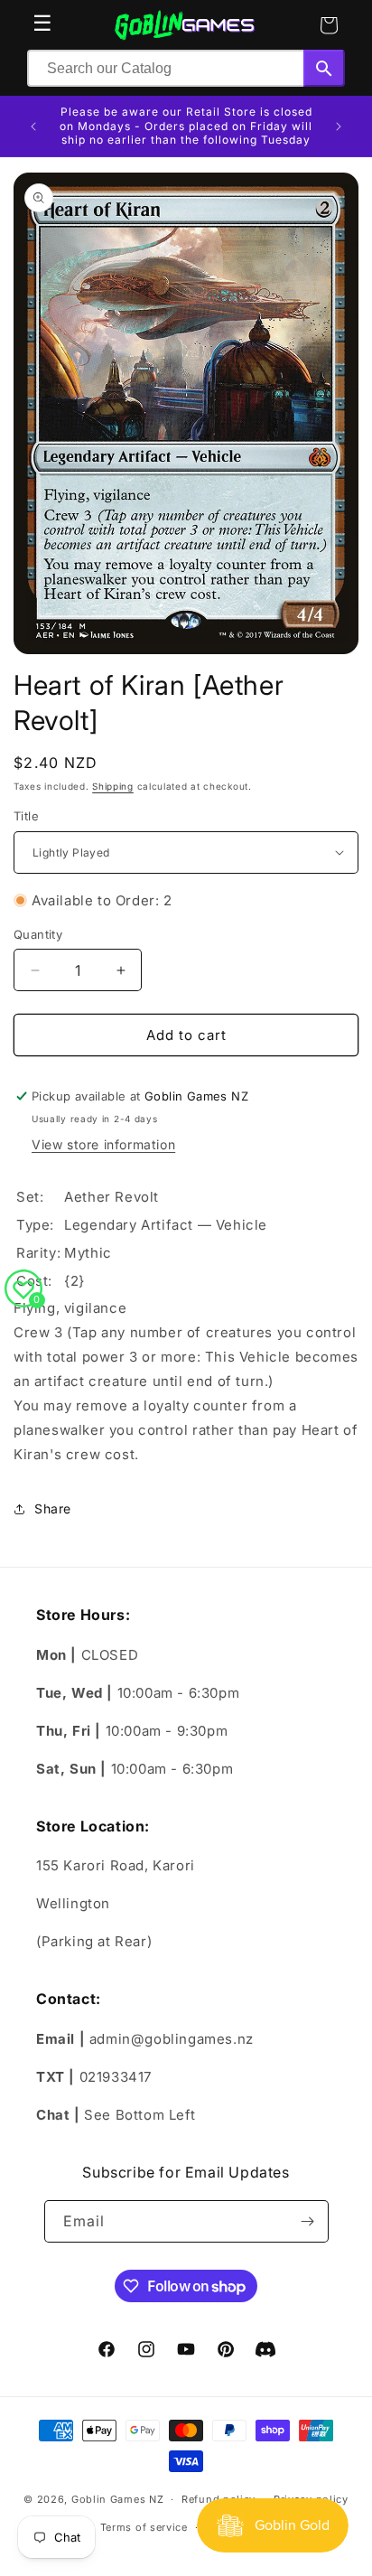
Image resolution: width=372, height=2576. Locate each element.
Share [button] (53, 1508)
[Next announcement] (339, 126)
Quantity (38, 934)
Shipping (113, 786)
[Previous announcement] (33, 126)
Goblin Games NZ (118, 2499)
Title (26, 816)
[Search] (324, 68)
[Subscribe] (308, 2221)
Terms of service (144, 2527)
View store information (103, 1144)
